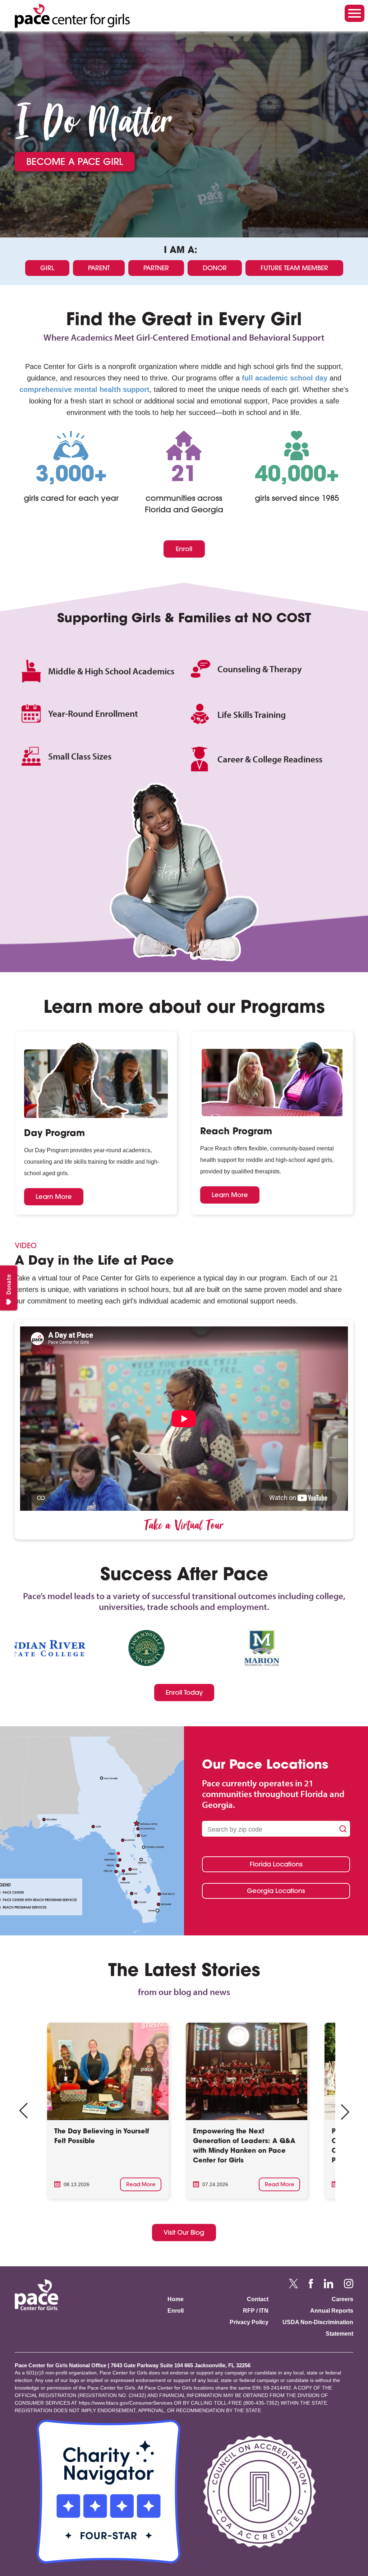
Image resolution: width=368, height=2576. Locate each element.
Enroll (184, 549)
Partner (156, 268)
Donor (215, 268)
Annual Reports (332, 2311)
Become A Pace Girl (75, 161)
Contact (258, 2299)
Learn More (54, 1197)
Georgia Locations (276, 1891)
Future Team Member (294, 268)
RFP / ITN (256, 2311)
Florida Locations (276, 1864)
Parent (99, 268)
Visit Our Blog (184, 2232)
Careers (342, 2299)
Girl (47, 268)
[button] (345, 2112)
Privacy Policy (249, 2322)
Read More (141, 2184)
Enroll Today (184, 1692)
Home (176, 2299)
